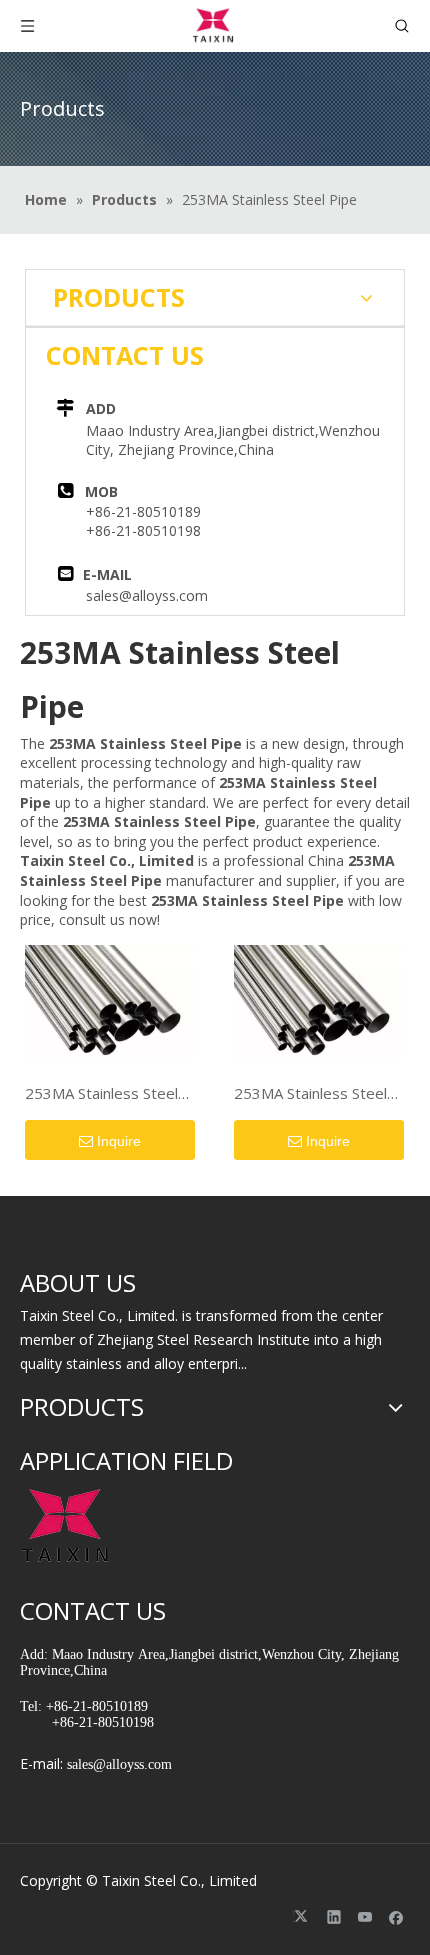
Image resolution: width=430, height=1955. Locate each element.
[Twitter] (303, 1917)
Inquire (119, 1141)
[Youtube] (365, 1917)
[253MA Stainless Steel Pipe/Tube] (110, 999)
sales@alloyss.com (147, 595)
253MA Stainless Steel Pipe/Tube (101, 1094)
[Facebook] (396, 1917)
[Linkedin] (334, 1917)
